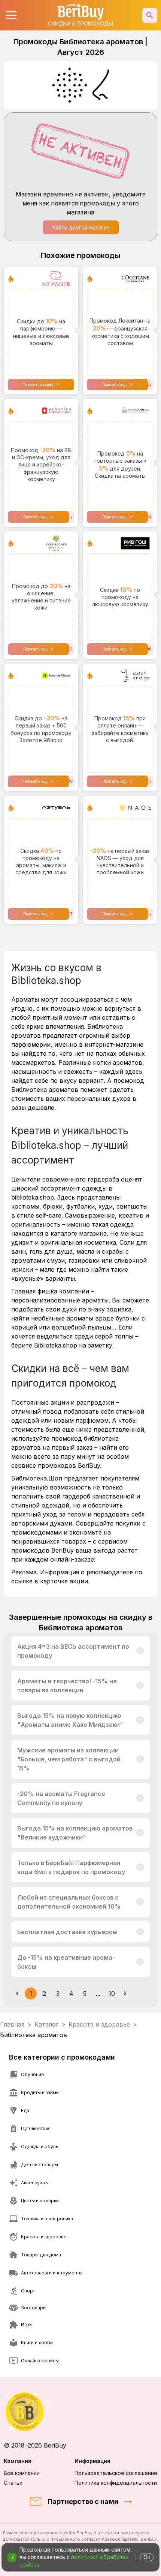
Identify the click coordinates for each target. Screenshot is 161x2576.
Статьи (13, 2483)
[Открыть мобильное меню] (11, 15)
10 (112, 1993)
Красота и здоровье (99, 2024)
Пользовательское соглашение (116, 2473)
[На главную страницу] (80, 2411)
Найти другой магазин (81, 227)
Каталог (46, 2024)
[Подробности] (140, 1651)
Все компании (22, 2473)
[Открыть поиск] (150, 15)
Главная (12, 2024)
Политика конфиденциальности (116, 2483)
